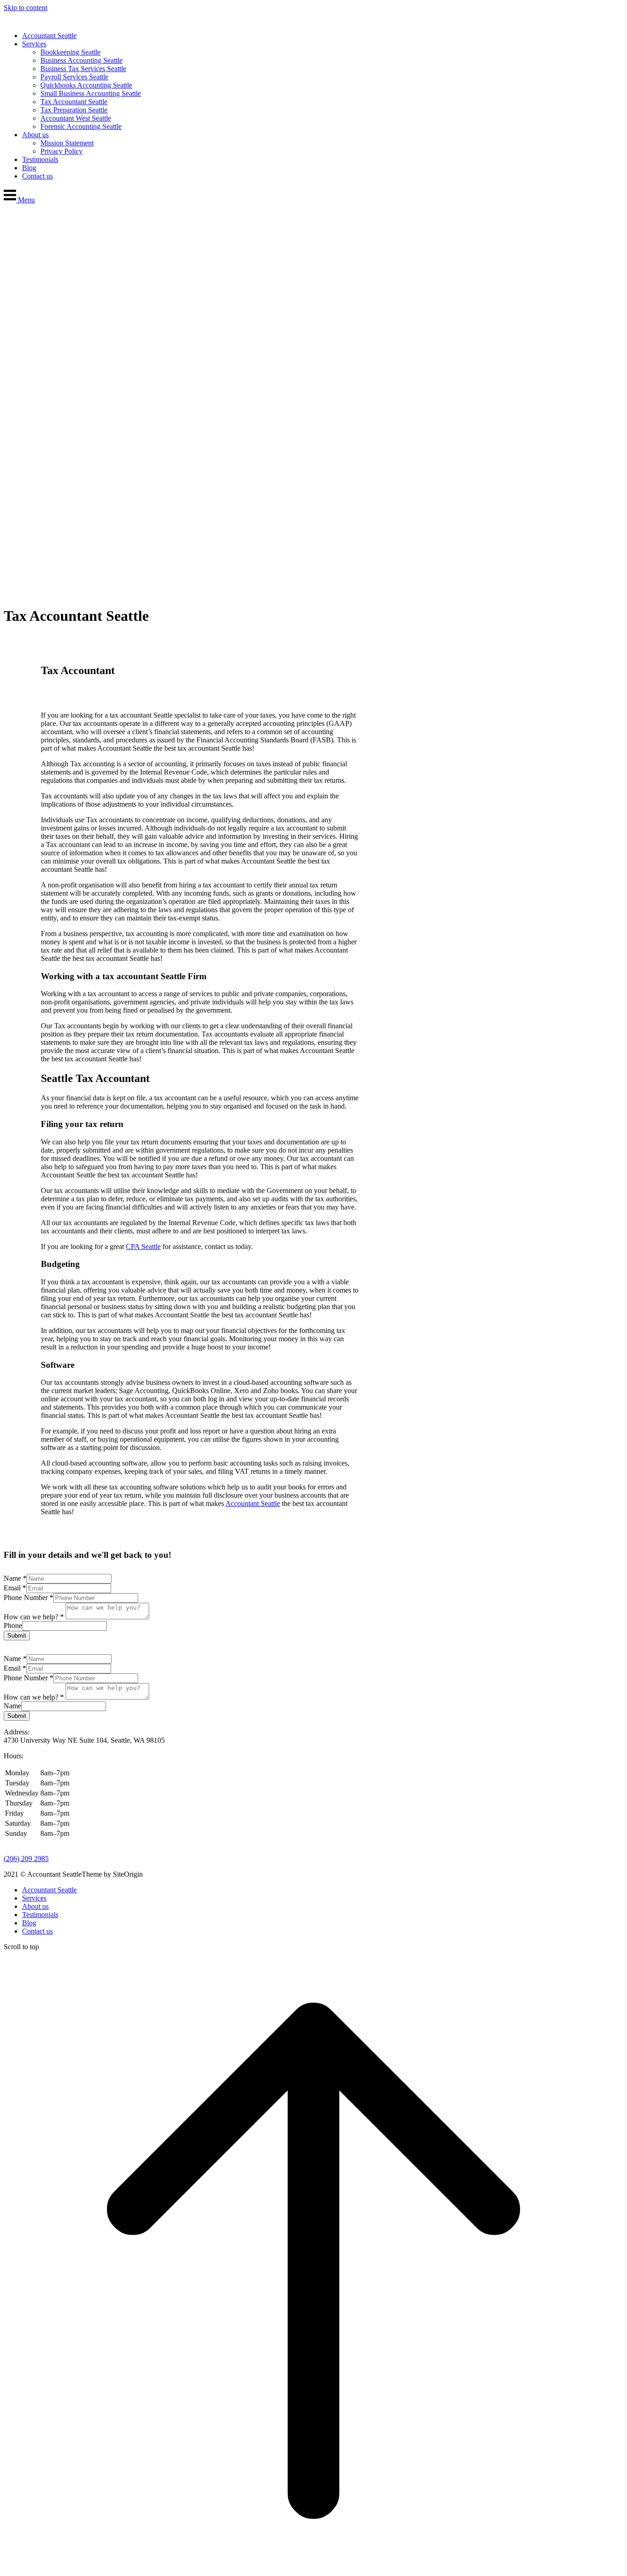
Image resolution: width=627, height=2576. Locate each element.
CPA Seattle (143, 1246)
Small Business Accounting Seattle (91, 93)
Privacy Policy (62, 151)
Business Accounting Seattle (81, 60)
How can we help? (34, 1617)
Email (15, 1588)
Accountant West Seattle (76, 118)
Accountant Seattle (49, 36)
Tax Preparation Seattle (74, 110)
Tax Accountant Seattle (74, 102)
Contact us (37, 176)
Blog (29, 168)
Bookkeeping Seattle (70, 52)
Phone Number (28, 1597)
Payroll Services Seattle (74, 77)
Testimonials (40, 159)
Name (15, 1578)
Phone (13, 1625)
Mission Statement (67, 143)
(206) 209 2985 (26, 1859)
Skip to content (25, 8)
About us (35, 135)
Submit (17, 1636)
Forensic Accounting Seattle (81, 126)
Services (34, 44)
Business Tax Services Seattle (83, 69)
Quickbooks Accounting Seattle (86, 85)
